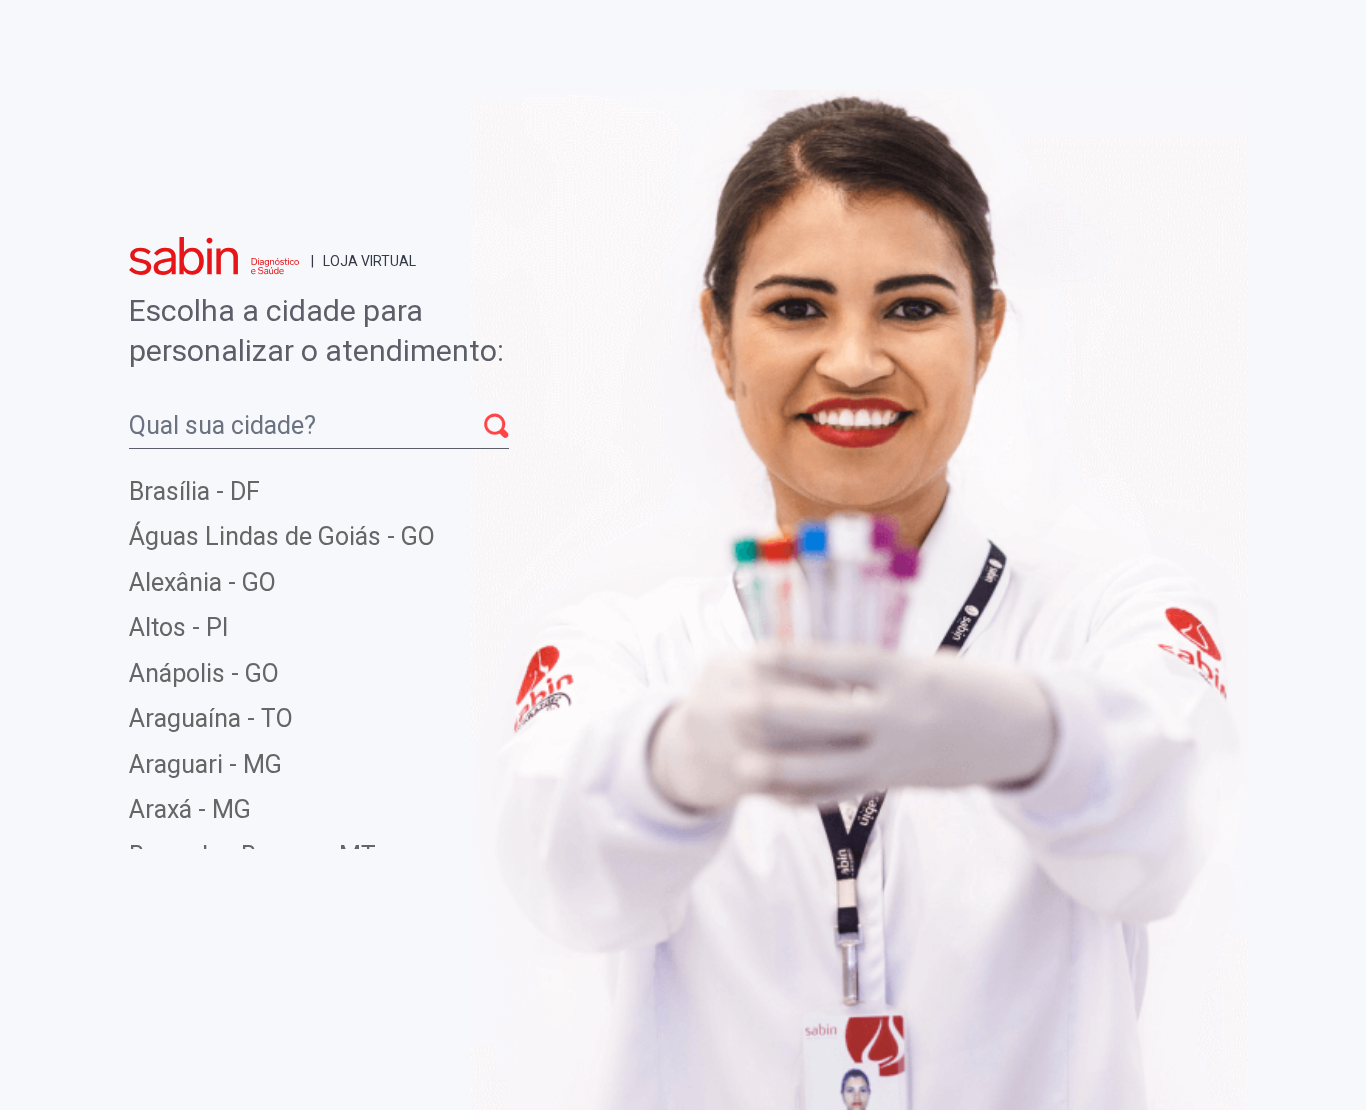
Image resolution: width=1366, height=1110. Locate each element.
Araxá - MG (190, 809)
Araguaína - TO (211, 718)
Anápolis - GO (204, 673)
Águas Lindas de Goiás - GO (282, 536)
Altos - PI (178, 627)
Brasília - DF (194, 491)
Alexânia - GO (202, 582)
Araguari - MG (205, 764)
